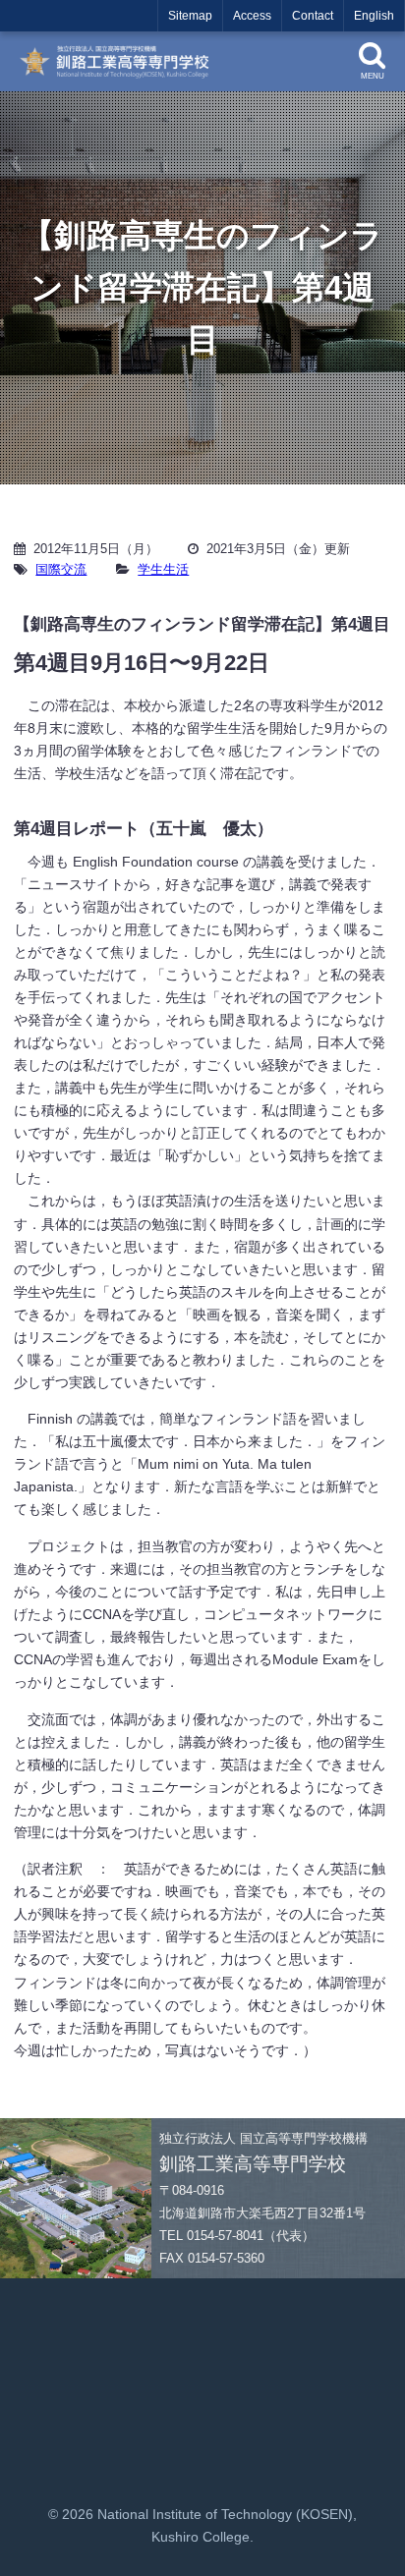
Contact (313, 16)
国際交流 (61, 569)
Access (252, 16)
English (374, 16)
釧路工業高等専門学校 (121, 61)
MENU (373, 76)
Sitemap (190, 16)
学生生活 (163, 569)
